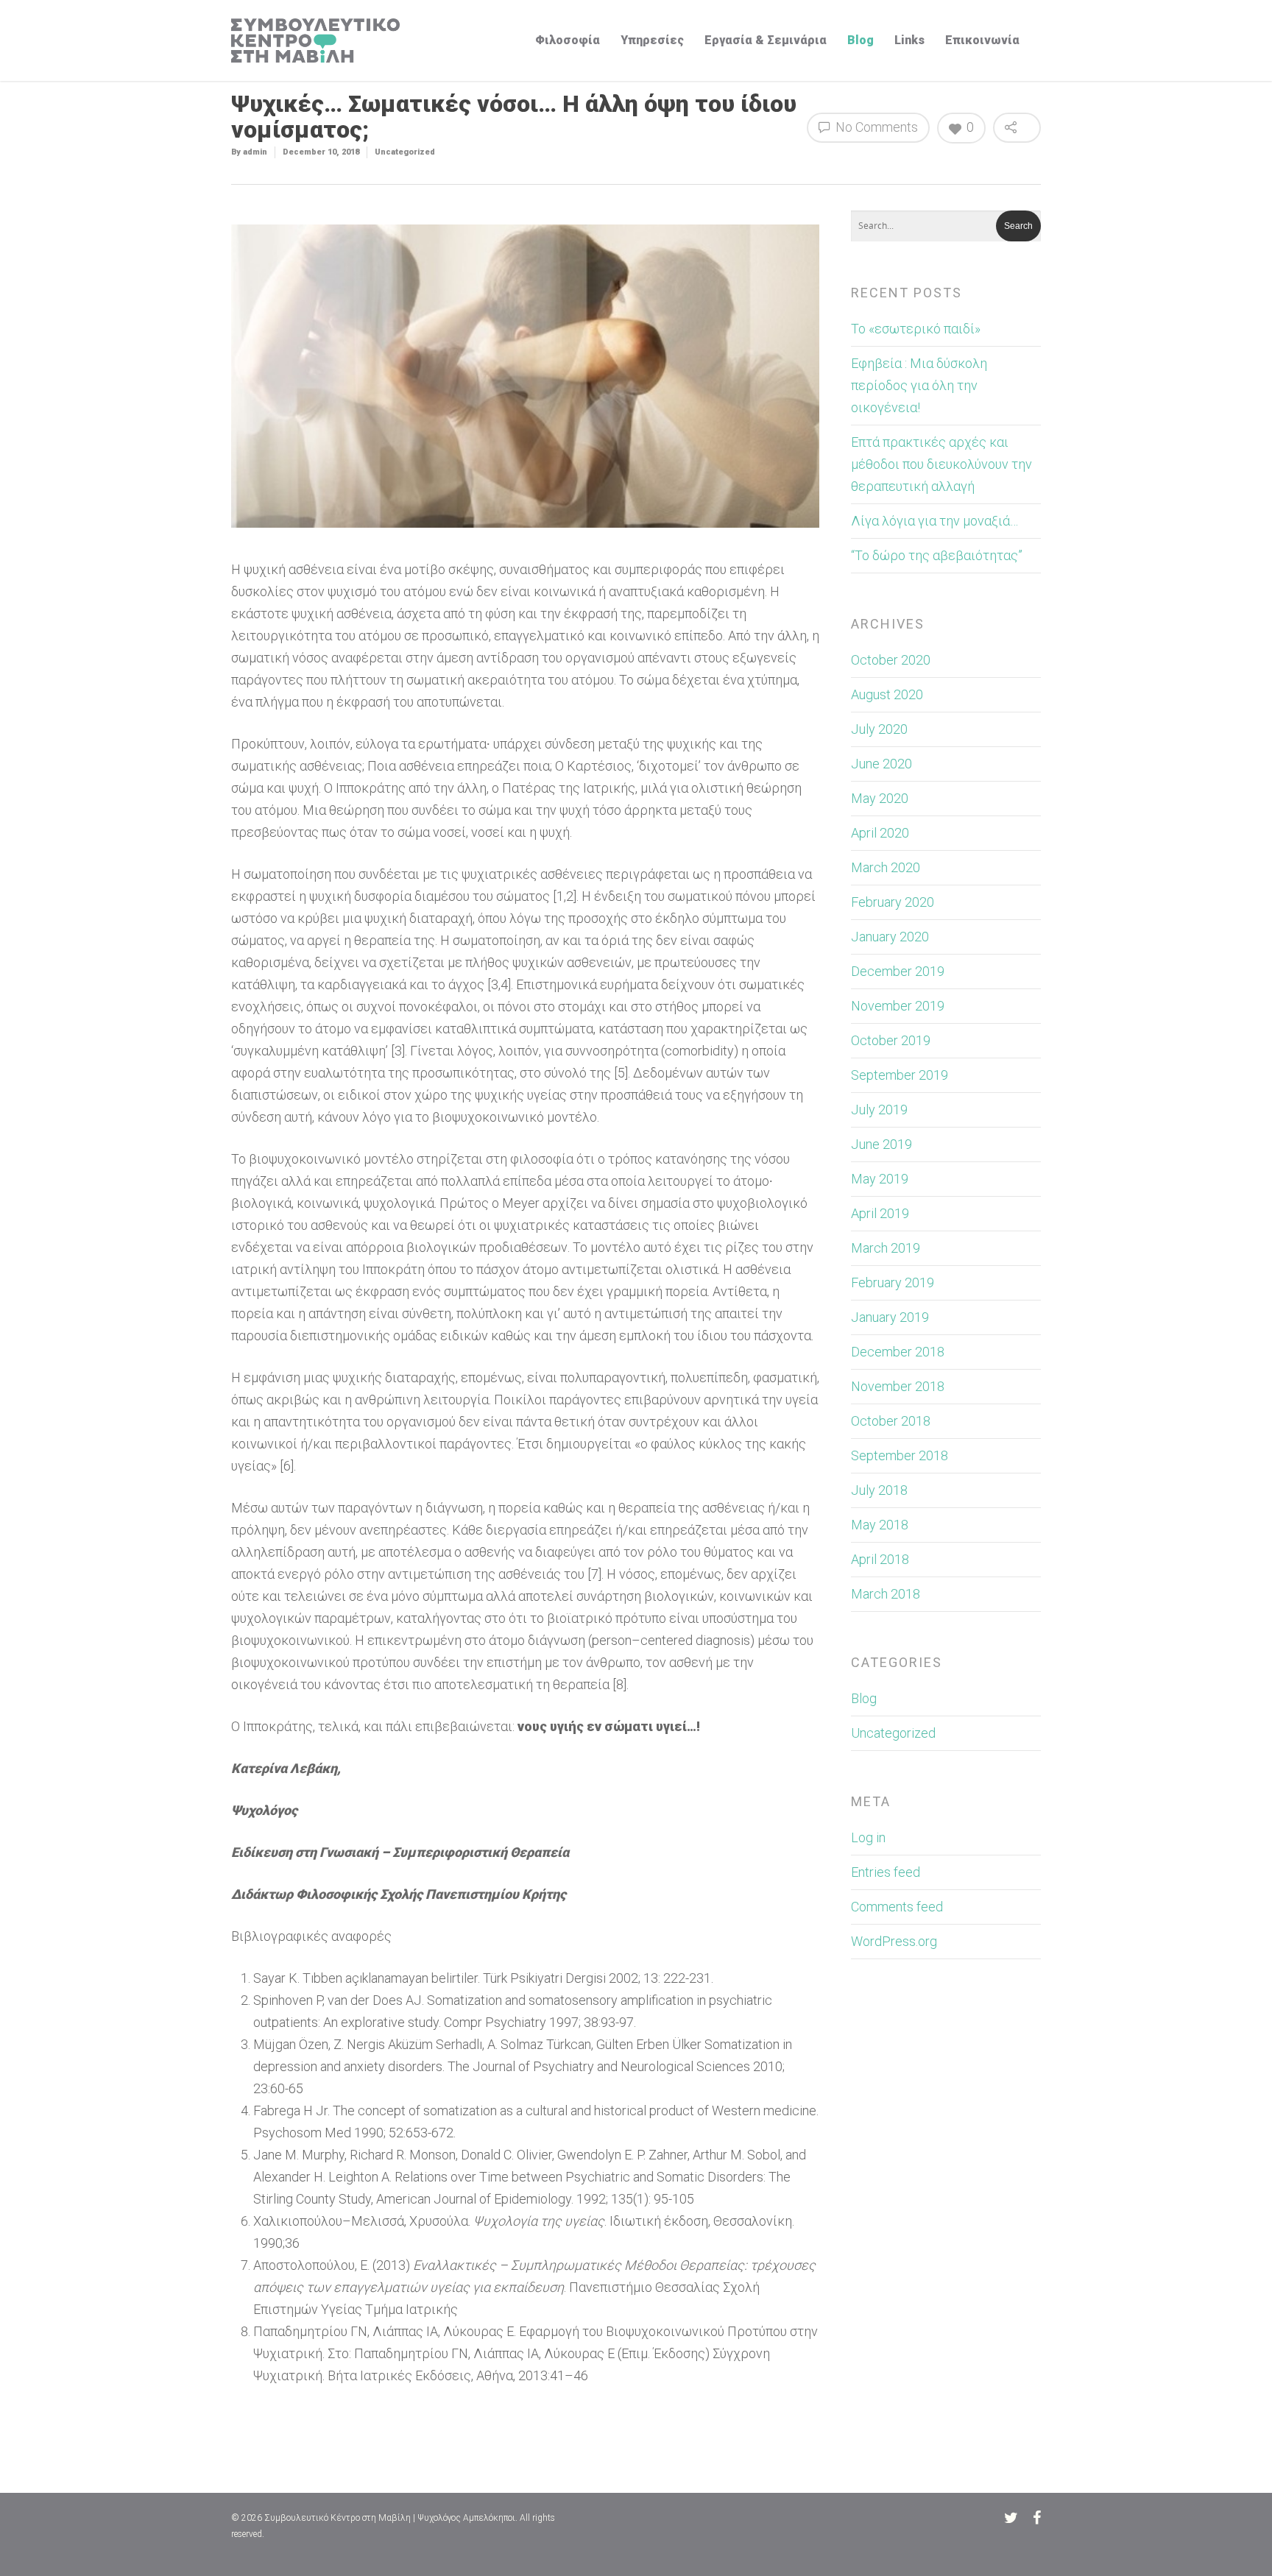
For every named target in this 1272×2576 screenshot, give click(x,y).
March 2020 (886, 867)
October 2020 (891, 660)
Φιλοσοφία (568, 40)
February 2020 (893, 902)
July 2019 (879, 1110)
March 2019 (886, 1248)
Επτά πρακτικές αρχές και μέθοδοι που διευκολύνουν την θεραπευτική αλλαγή (941, 464)
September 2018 (900, 1455)
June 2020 (881, 764)
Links (909, 40)
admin (255, 152)
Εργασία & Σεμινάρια (766, 40)
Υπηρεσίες (652, 40)
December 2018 (898, 1352)
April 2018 (880, 1559)
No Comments (875, 127)
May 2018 (880, 1525)
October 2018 (891, 1421)
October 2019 (891, 1040)
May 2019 (880, 1179)
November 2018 (898, 1386)
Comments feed (897, 1907)
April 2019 (880, 1213)
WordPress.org (894, 1941)
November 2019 (898, 1006)
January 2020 (890, 937)
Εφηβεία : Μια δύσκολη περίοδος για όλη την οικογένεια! (919, 385)
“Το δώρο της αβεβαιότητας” (937, 555)
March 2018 (886, 1594)
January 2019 (890, 1317)
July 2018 (879, 1490)
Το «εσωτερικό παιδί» (916, 329)
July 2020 (879, 729)
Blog (861, 40)
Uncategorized (405, 152)
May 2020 (880, 798)
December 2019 (898, 971)
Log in (868, 1837)
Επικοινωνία (982, 40)
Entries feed (886, 1872)
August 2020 (887, 694)
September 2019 (900, 1075)
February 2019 (893, 1282)
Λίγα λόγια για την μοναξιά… (934, 521)
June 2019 (881, 1144)
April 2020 (880, 833)
